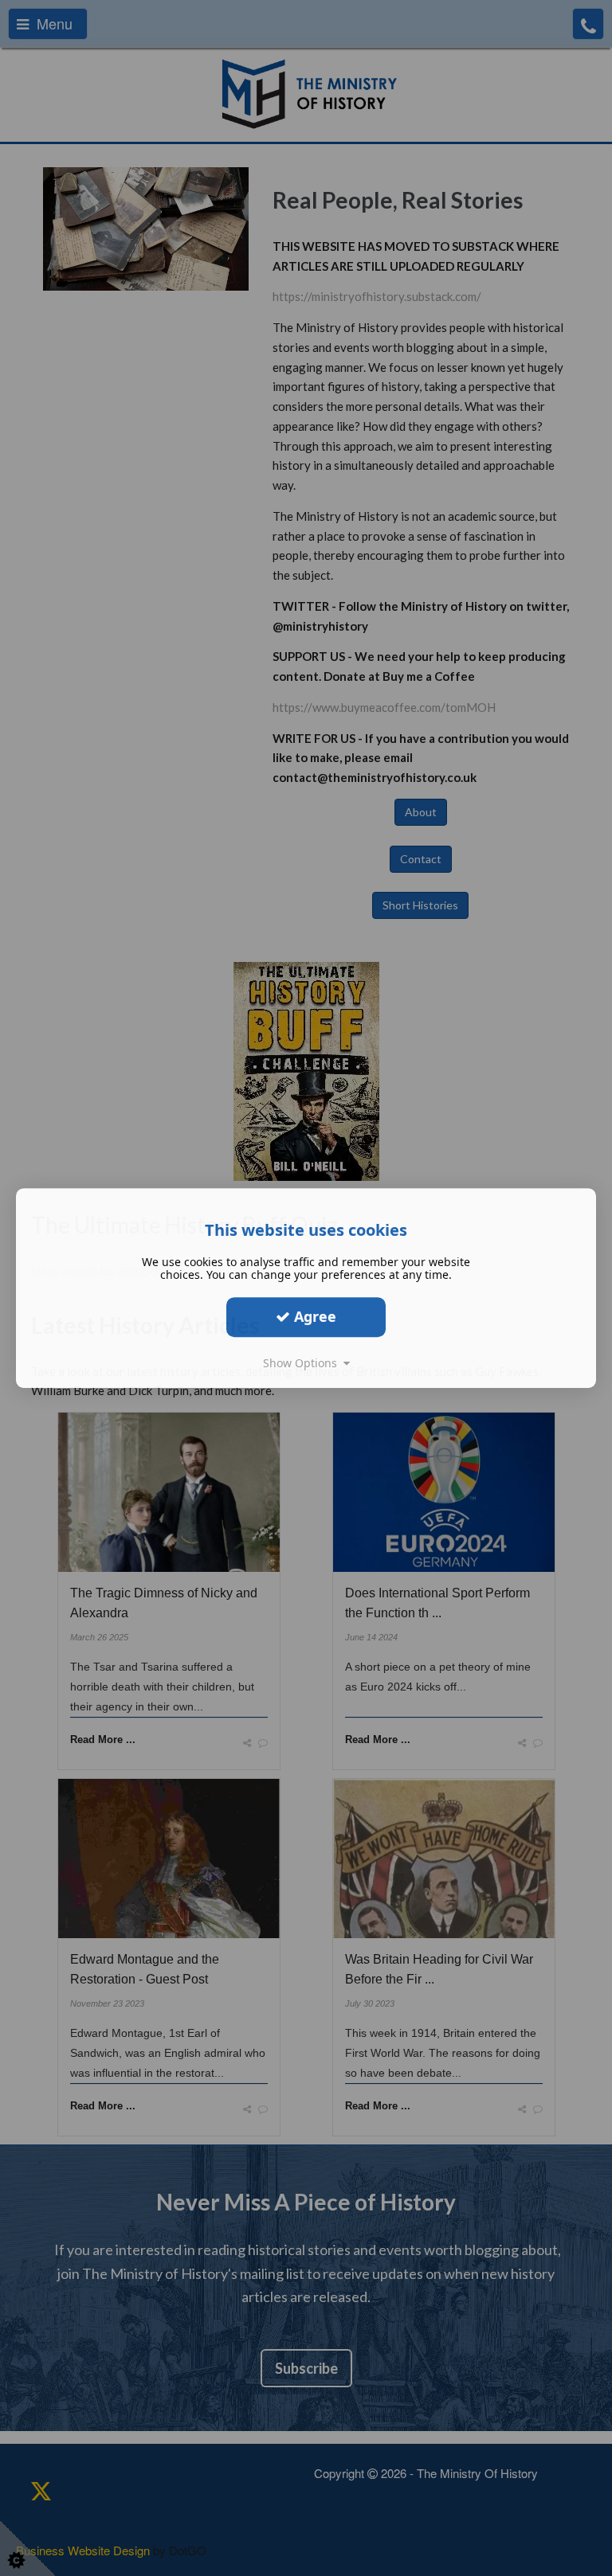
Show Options (303, 1363)
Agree (313, 1316)
